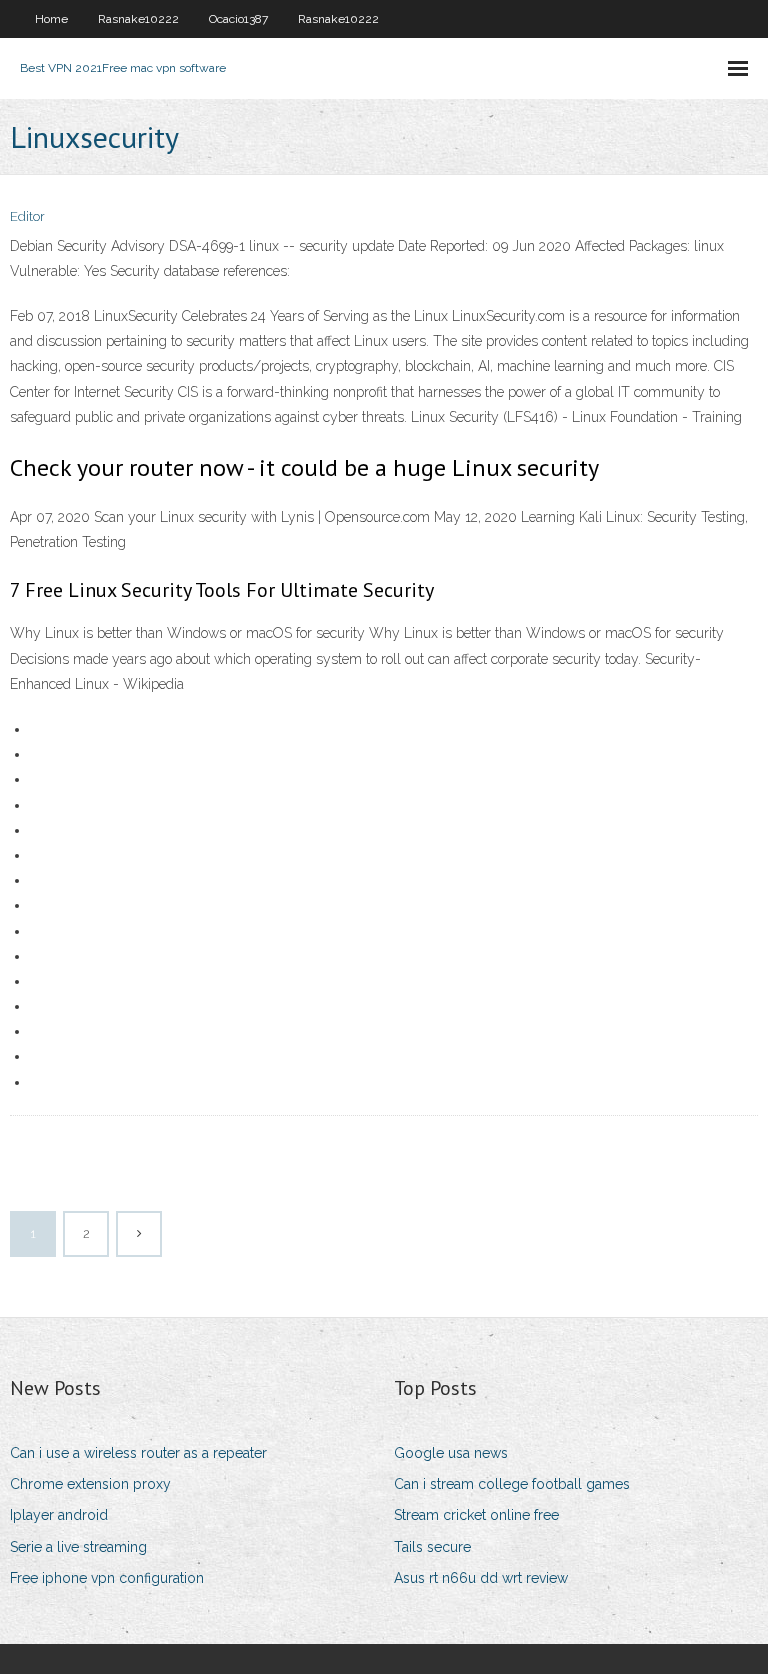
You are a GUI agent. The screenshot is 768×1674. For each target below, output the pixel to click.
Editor (27, 216)
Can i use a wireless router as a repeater (138, 1453)
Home (51, 19)
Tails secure (432, 1547)
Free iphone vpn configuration (107, 1578)
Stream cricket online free (476, 1515)
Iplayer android (59, 1515)
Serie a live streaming (78, 1547)
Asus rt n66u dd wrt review (481, 1578)
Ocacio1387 (238, 19)
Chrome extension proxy (90, 1484)
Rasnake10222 (138, 19)
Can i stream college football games (512, 1484)
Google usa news (451, 1453)
